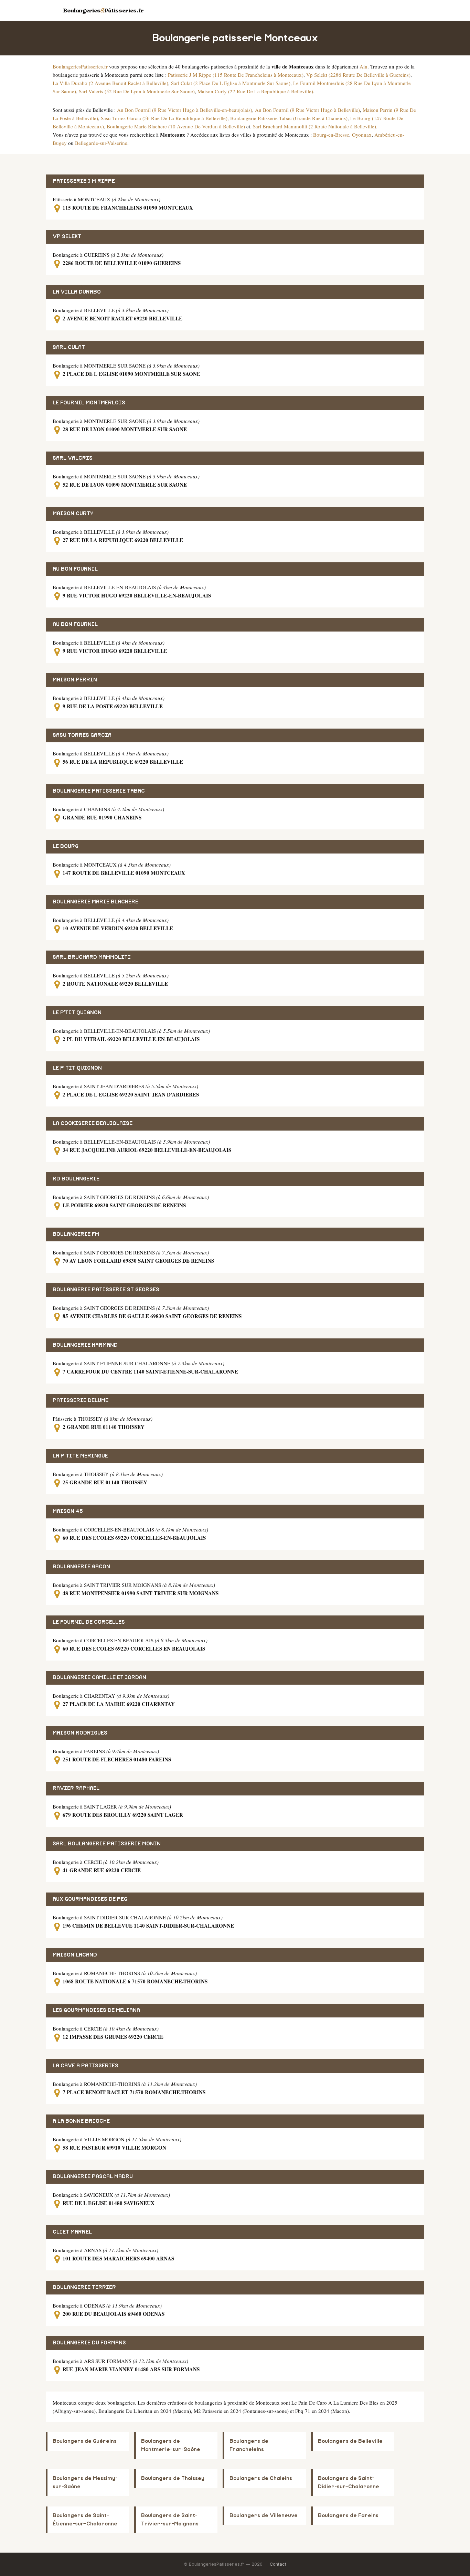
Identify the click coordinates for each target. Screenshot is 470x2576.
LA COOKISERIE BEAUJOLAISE (93, 1123)
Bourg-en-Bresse (331, 135)
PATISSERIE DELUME (81, 1401)
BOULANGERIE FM (76, 1234)
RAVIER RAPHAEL (76, 1788)
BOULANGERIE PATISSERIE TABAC (99, 791)
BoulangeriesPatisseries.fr (80, 66)
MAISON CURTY (73, 514)
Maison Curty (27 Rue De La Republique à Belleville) (255, 91)
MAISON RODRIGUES (80, 1733)
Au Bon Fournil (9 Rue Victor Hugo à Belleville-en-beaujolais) (185, 110)
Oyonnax (362, 135)
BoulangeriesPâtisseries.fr (103, 10)
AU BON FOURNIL (75, 569)
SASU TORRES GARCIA (82, 735)
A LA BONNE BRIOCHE (81, 2121)
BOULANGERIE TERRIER (84, 2287)
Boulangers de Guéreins (85, 2441)
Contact (278, 2564)
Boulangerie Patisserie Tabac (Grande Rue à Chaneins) (289, 118)
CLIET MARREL (72, 2232)
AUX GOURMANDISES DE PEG (90, 1899)
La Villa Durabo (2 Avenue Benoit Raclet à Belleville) (110, 83)
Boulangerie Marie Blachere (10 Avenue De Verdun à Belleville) (176, 126)
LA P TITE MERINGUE (80, 1456)
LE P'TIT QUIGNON (77, 1013)
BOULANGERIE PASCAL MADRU (93, 2177)
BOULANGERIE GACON (81, 1567)
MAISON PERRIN (75, 680)
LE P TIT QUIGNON (77, 1068)
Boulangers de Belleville (350, 2441)
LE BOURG (66, 846)
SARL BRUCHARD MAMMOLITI (92, 957)
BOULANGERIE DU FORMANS (89, 2343)
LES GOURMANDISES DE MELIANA (96, 2010)
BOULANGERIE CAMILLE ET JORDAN (99, 1678)
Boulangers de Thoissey (173, 2478)
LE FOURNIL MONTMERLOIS (89, 403)
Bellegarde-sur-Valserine (101, 143)
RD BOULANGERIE (76, 1179)
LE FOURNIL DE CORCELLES (89, 1622)
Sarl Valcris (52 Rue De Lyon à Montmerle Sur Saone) (137, 91)
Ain (364, 66)
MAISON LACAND (75, 1955)
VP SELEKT (67, 237)
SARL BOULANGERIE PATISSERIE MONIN (107, 1844)
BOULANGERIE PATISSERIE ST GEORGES (106, 1290)
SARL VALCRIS (73, 458)
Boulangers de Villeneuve (264, 2516)
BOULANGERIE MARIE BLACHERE (95, 902)
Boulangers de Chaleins (261, 2478)
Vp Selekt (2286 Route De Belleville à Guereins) (358, 75)
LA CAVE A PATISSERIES (86, 2066)
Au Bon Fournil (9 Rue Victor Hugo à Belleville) (307, 110)
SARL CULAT (69, 347)
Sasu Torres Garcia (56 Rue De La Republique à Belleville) (164, 118)
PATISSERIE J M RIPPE (84, 181)
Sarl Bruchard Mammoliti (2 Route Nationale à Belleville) (314, 126)
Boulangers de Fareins (348, 2516)
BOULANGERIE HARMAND (85, 1345)
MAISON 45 (68, 1511)
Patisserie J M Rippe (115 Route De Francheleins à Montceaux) (236, 75)
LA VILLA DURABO (77, 292)
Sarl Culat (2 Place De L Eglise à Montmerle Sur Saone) (231, 83)
